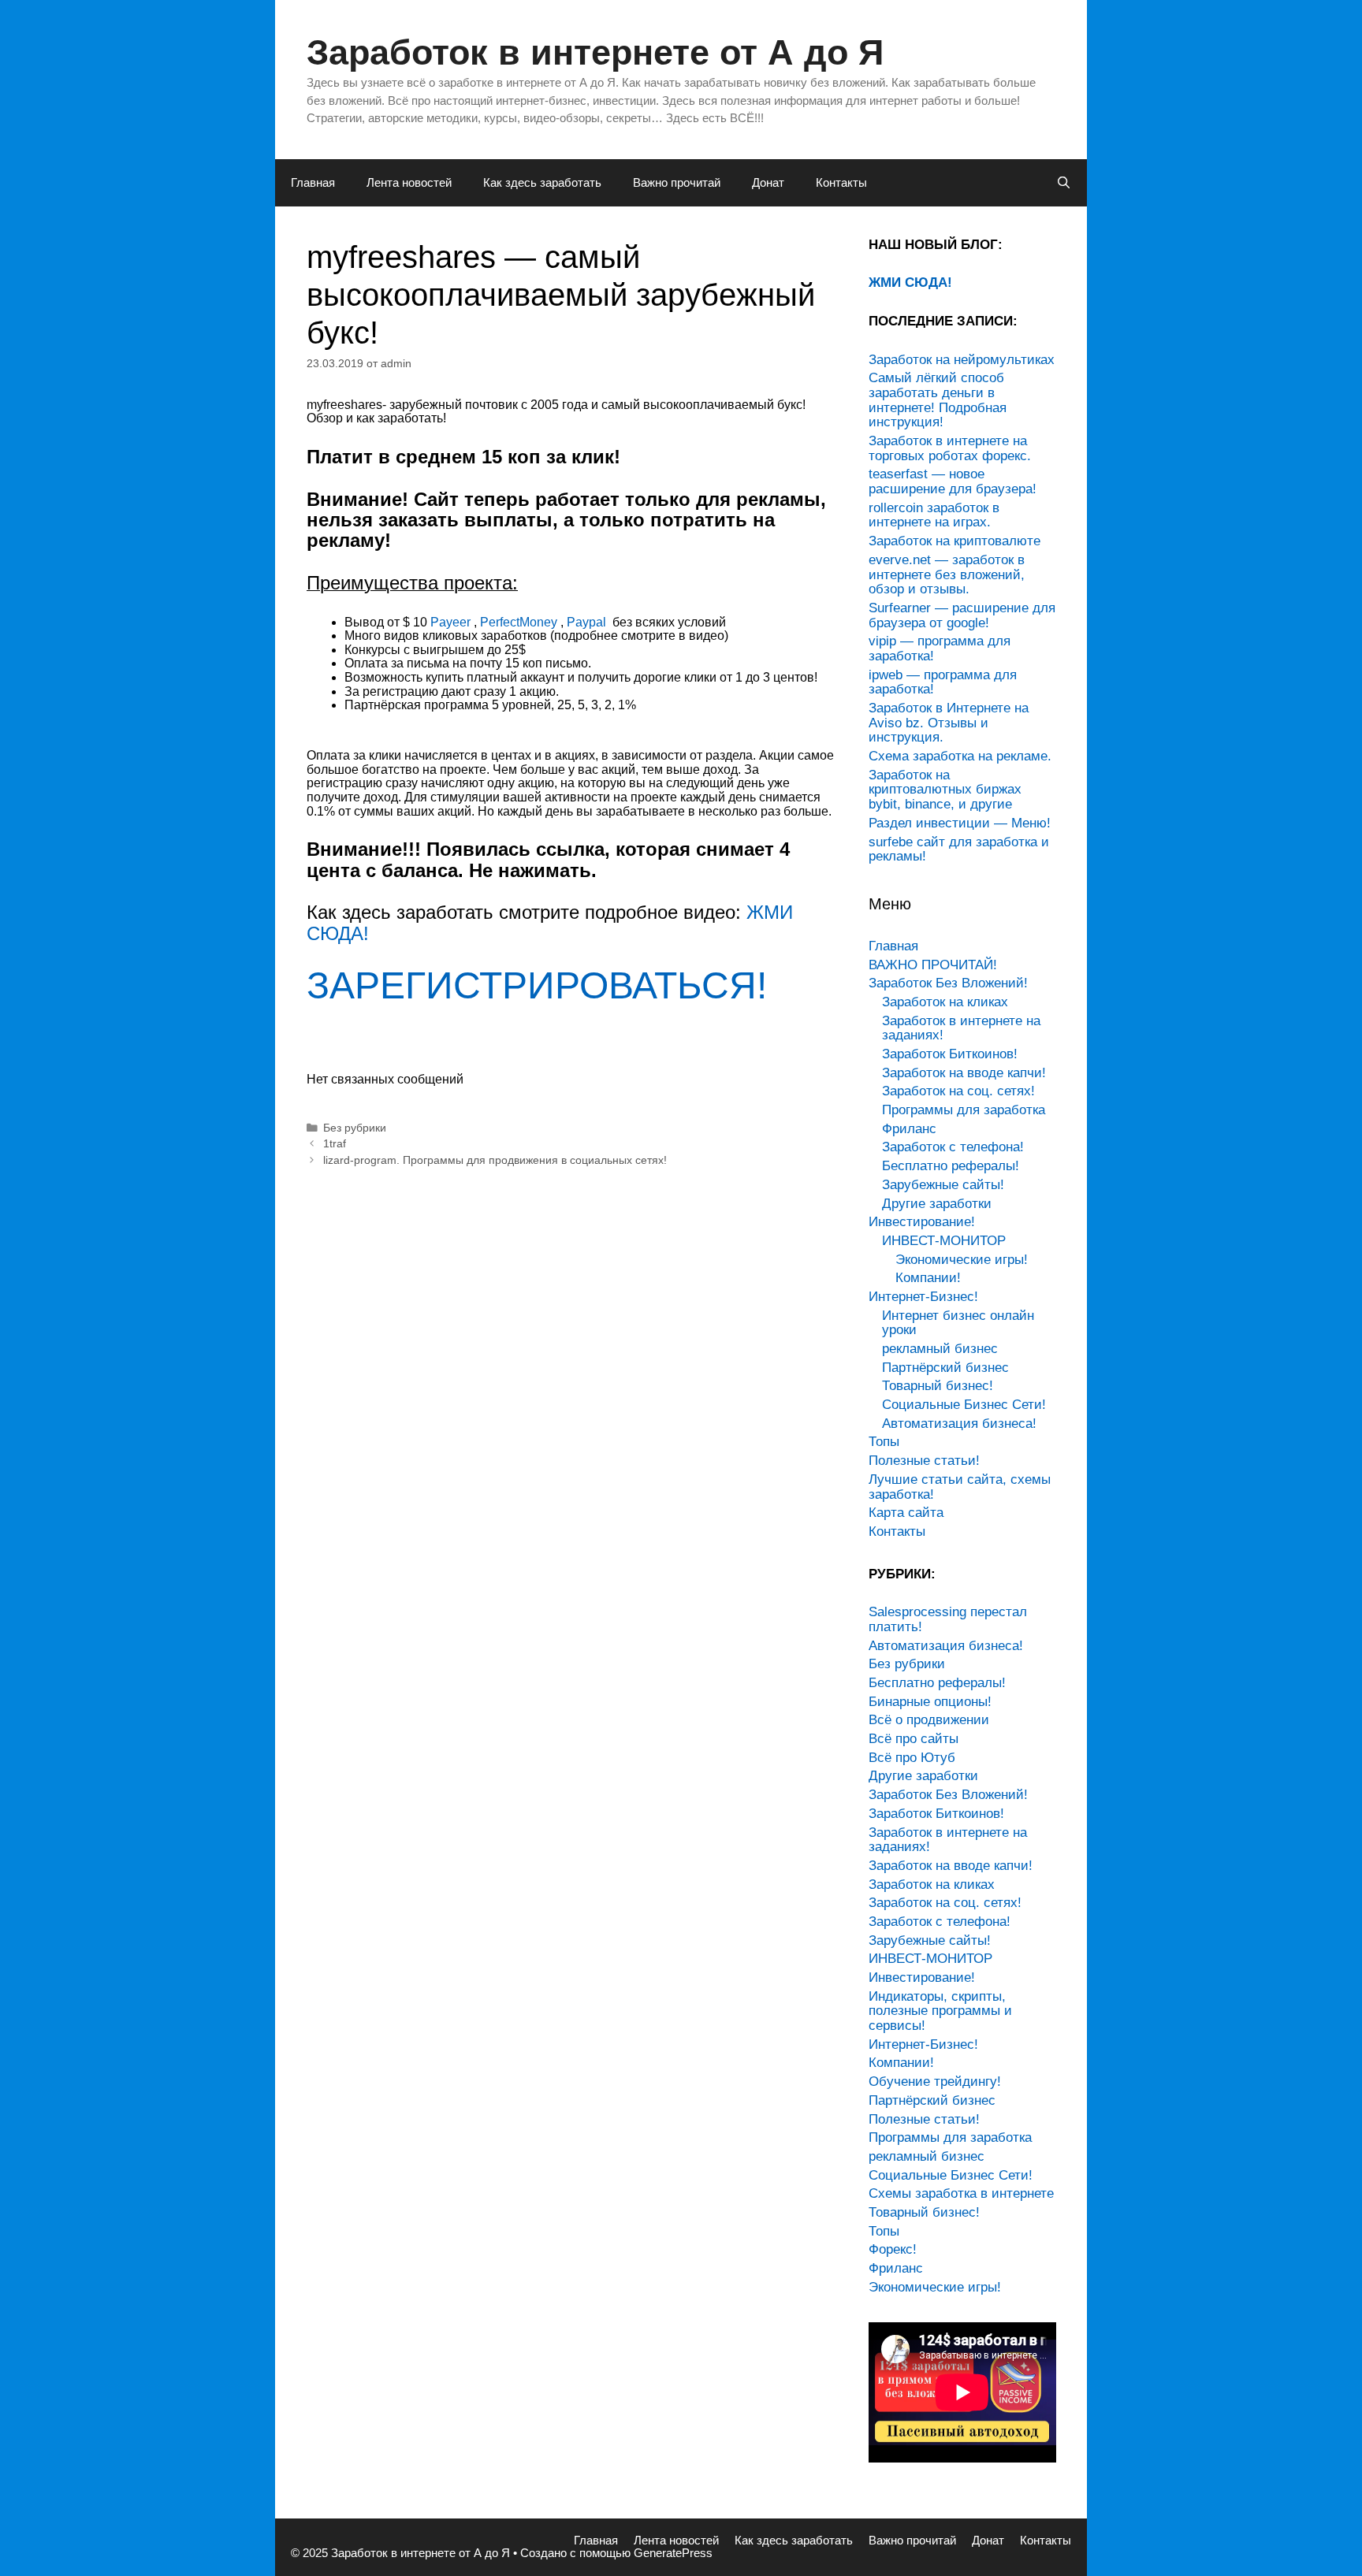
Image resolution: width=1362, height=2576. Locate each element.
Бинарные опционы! (930, 1702)
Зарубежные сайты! (943, 1185)
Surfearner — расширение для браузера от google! (962, 615)
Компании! (928, 1278)
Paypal (588, 622)
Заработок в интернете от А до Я (595, 52)
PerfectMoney (519, 622)
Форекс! (893, 2249)
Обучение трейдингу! (935, 2082)
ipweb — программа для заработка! (943, 682)
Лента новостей (409, 182)
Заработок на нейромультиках (962, 360)
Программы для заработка (964, 1110)
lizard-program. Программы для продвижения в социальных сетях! (495, 1160)
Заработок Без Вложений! (948, 983)
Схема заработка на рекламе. (960, 756)
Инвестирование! (922, 1222)
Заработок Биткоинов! (950, 1054)
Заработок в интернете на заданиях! (961, 1028)
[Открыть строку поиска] (1064, 183)
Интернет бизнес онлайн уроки (958, 1323)
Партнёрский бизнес (945, 1368)
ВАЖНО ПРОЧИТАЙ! (933, 965)
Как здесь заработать (542, 182)
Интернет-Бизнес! (923, 1297)
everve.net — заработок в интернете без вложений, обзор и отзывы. (947, 574)
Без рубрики (355, 1128)
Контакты (841, 182)
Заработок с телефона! (953, 1147)
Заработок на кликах (945, 1002)
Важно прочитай (677, 182)
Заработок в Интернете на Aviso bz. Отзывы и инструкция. (949, 723)
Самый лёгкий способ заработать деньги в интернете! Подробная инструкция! (938, 400)
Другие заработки (937, 1204)
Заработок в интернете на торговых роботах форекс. (950, 448)
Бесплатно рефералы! (951, 1166)
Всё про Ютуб (912, 1758)
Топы (884, 1442)
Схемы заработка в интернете (961, 2193)
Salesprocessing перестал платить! (948, 1619)
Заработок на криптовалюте (955, 541)
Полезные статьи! (924, 1461)
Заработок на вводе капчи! (964, 1073)
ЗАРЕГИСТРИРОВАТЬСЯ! (537, 985)
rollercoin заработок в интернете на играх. (934, 515)
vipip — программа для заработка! (940, 649)
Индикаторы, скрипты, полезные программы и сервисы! (940, 2011)
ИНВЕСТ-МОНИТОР (944, 1241)
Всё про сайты (914, 1739)
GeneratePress (673, 2553)
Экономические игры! (962, 1260)
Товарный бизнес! (938, 1386)
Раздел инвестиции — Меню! (960, 823)
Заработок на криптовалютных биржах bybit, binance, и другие (945, 790)
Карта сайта (906, 1513)
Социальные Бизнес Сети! (964, 1405)
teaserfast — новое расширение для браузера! (953, 481)
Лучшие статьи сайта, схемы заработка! (960, 1487)
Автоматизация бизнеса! (959, 1424)
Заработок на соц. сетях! (958, 1091)
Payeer (450, 622)
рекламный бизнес (940, 1349)
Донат (768, 182)
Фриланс (909, 1129)
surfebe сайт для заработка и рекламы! (959, 849)
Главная (313, 182)
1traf (335, 1144)
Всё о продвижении (929, 1720)
